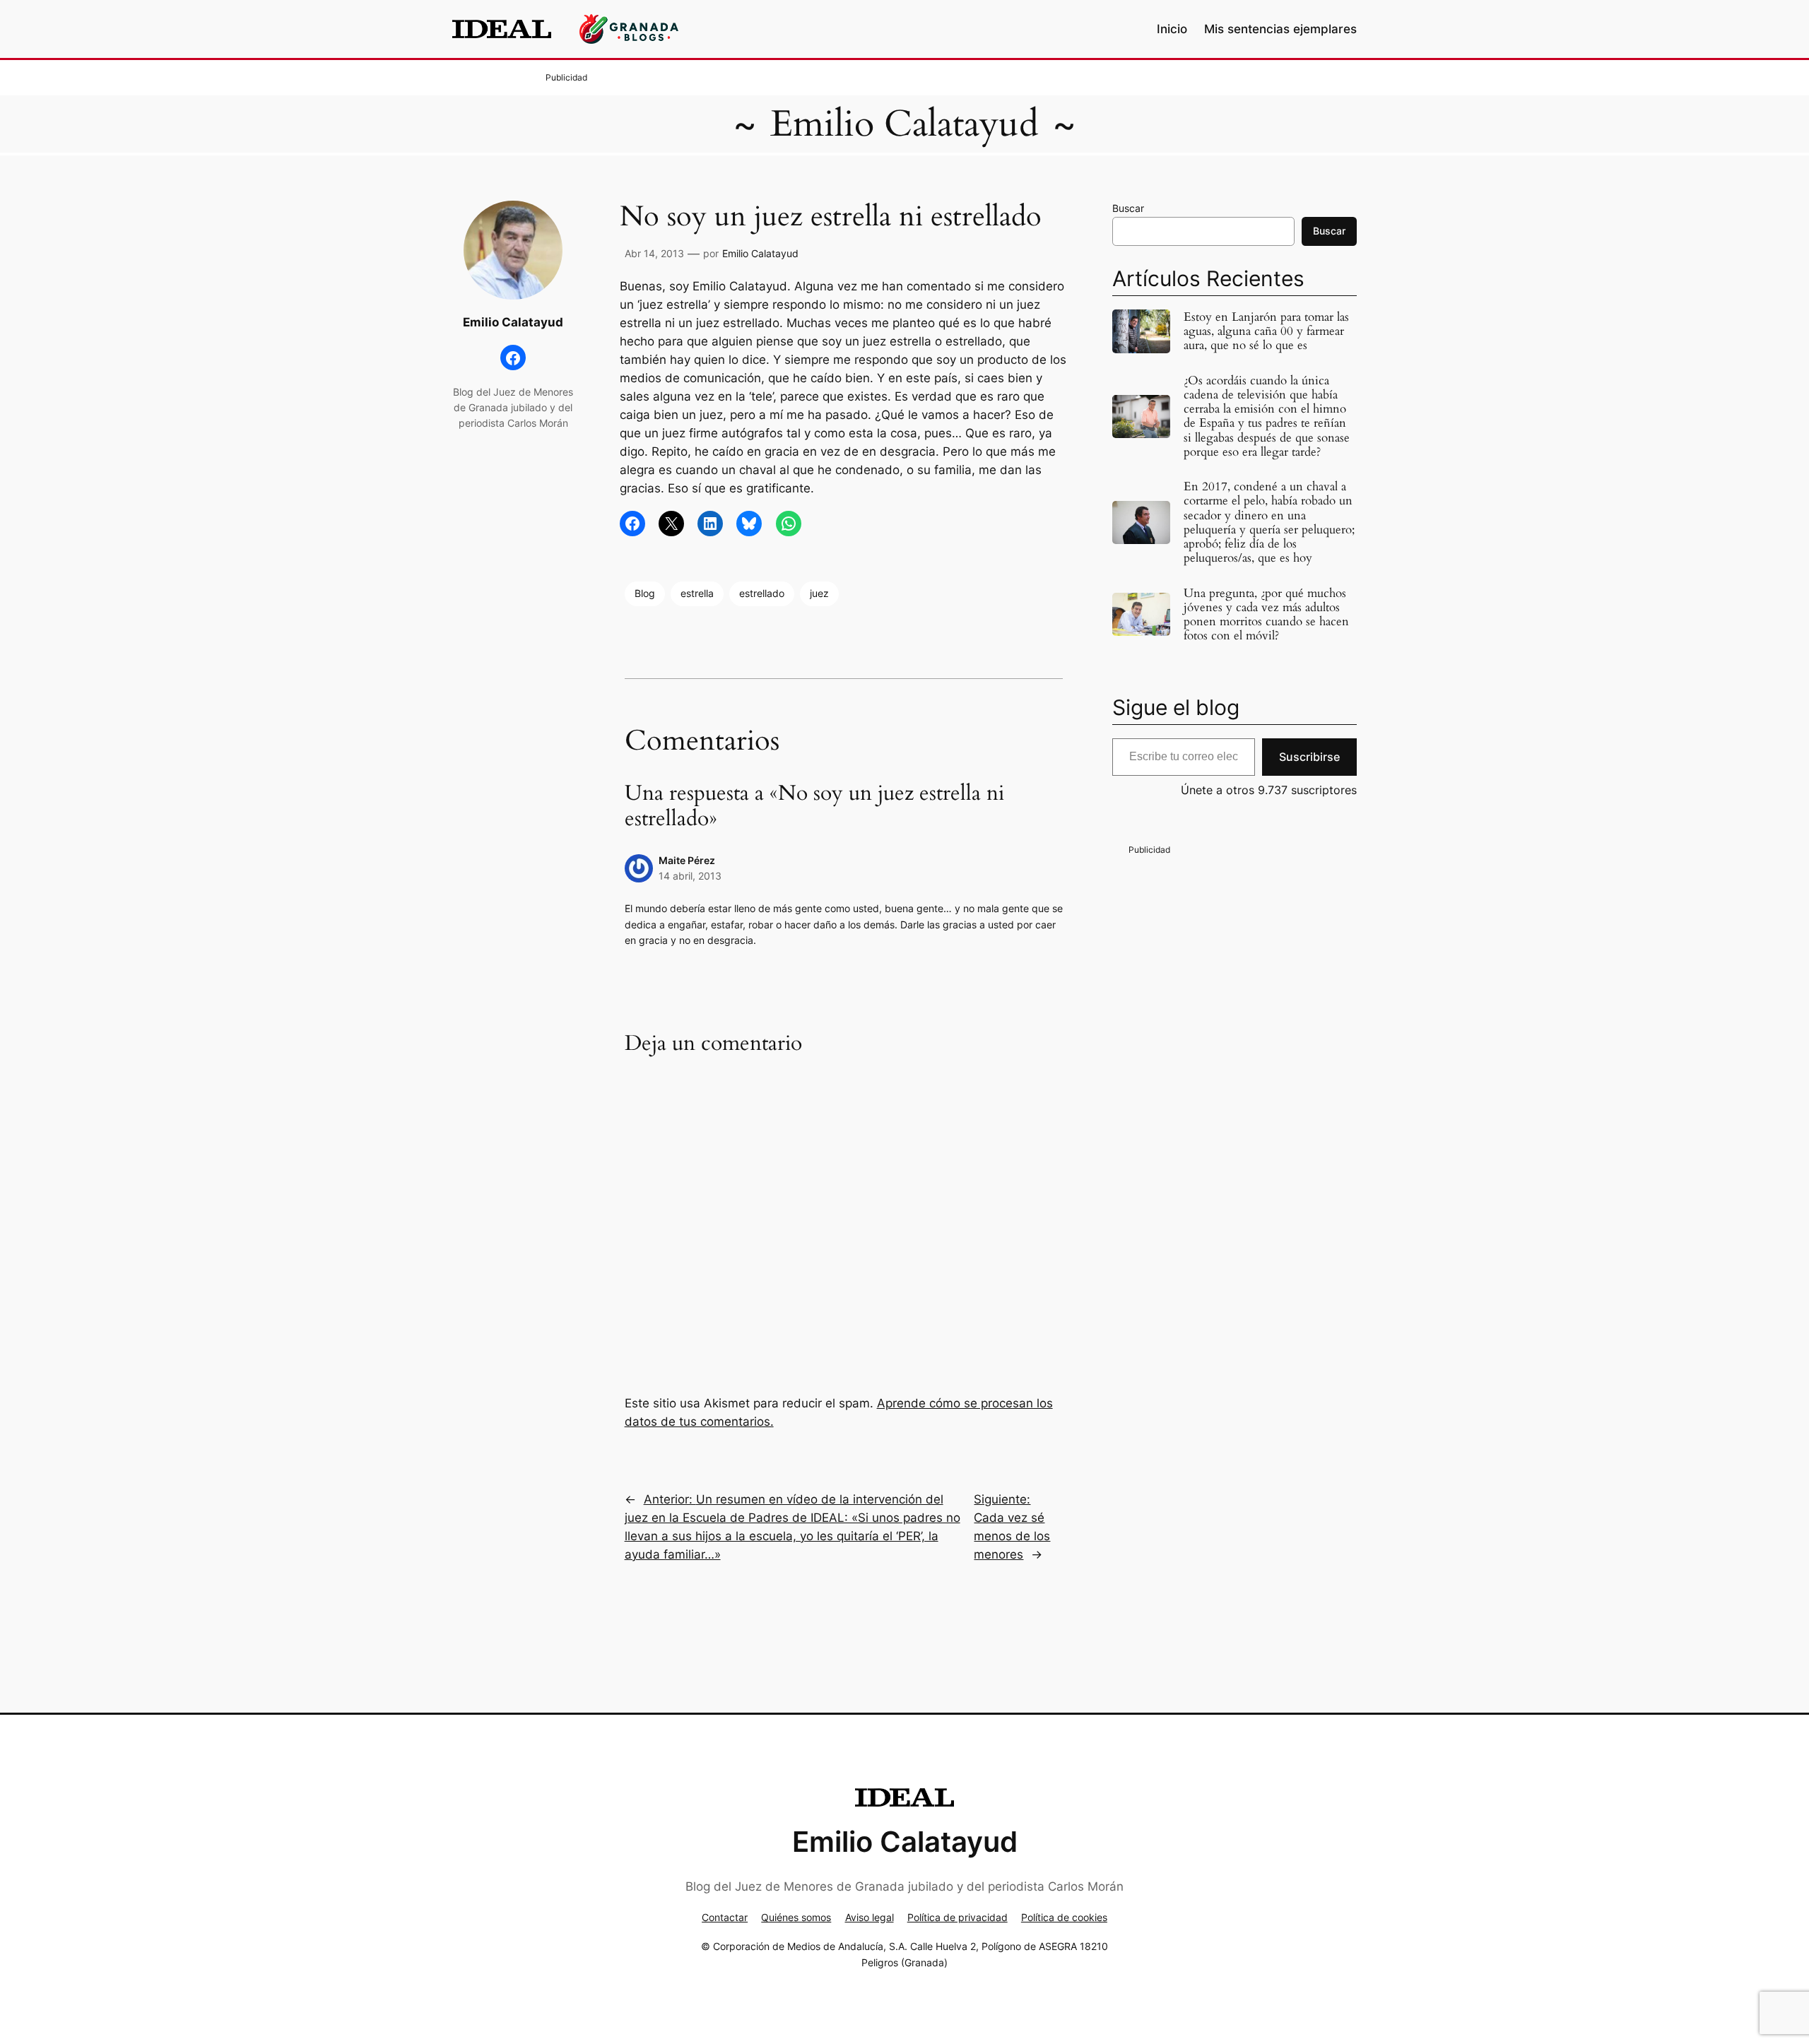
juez (819, 593)
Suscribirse (1309, 757)
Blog (645, 593)
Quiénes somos (796, 1917)
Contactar (725, 1917)
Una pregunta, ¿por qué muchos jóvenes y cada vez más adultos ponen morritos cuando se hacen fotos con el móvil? (1266, 615)
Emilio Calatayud (904, 124)
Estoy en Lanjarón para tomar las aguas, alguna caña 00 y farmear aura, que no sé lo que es (1266, 331)
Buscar (1128, 208)
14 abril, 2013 (690, 876)
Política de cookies (1064, 1917)
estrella (697, 593)
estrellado (762, 593)
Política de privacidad (957, 1917)
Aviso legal (870, 1917)
